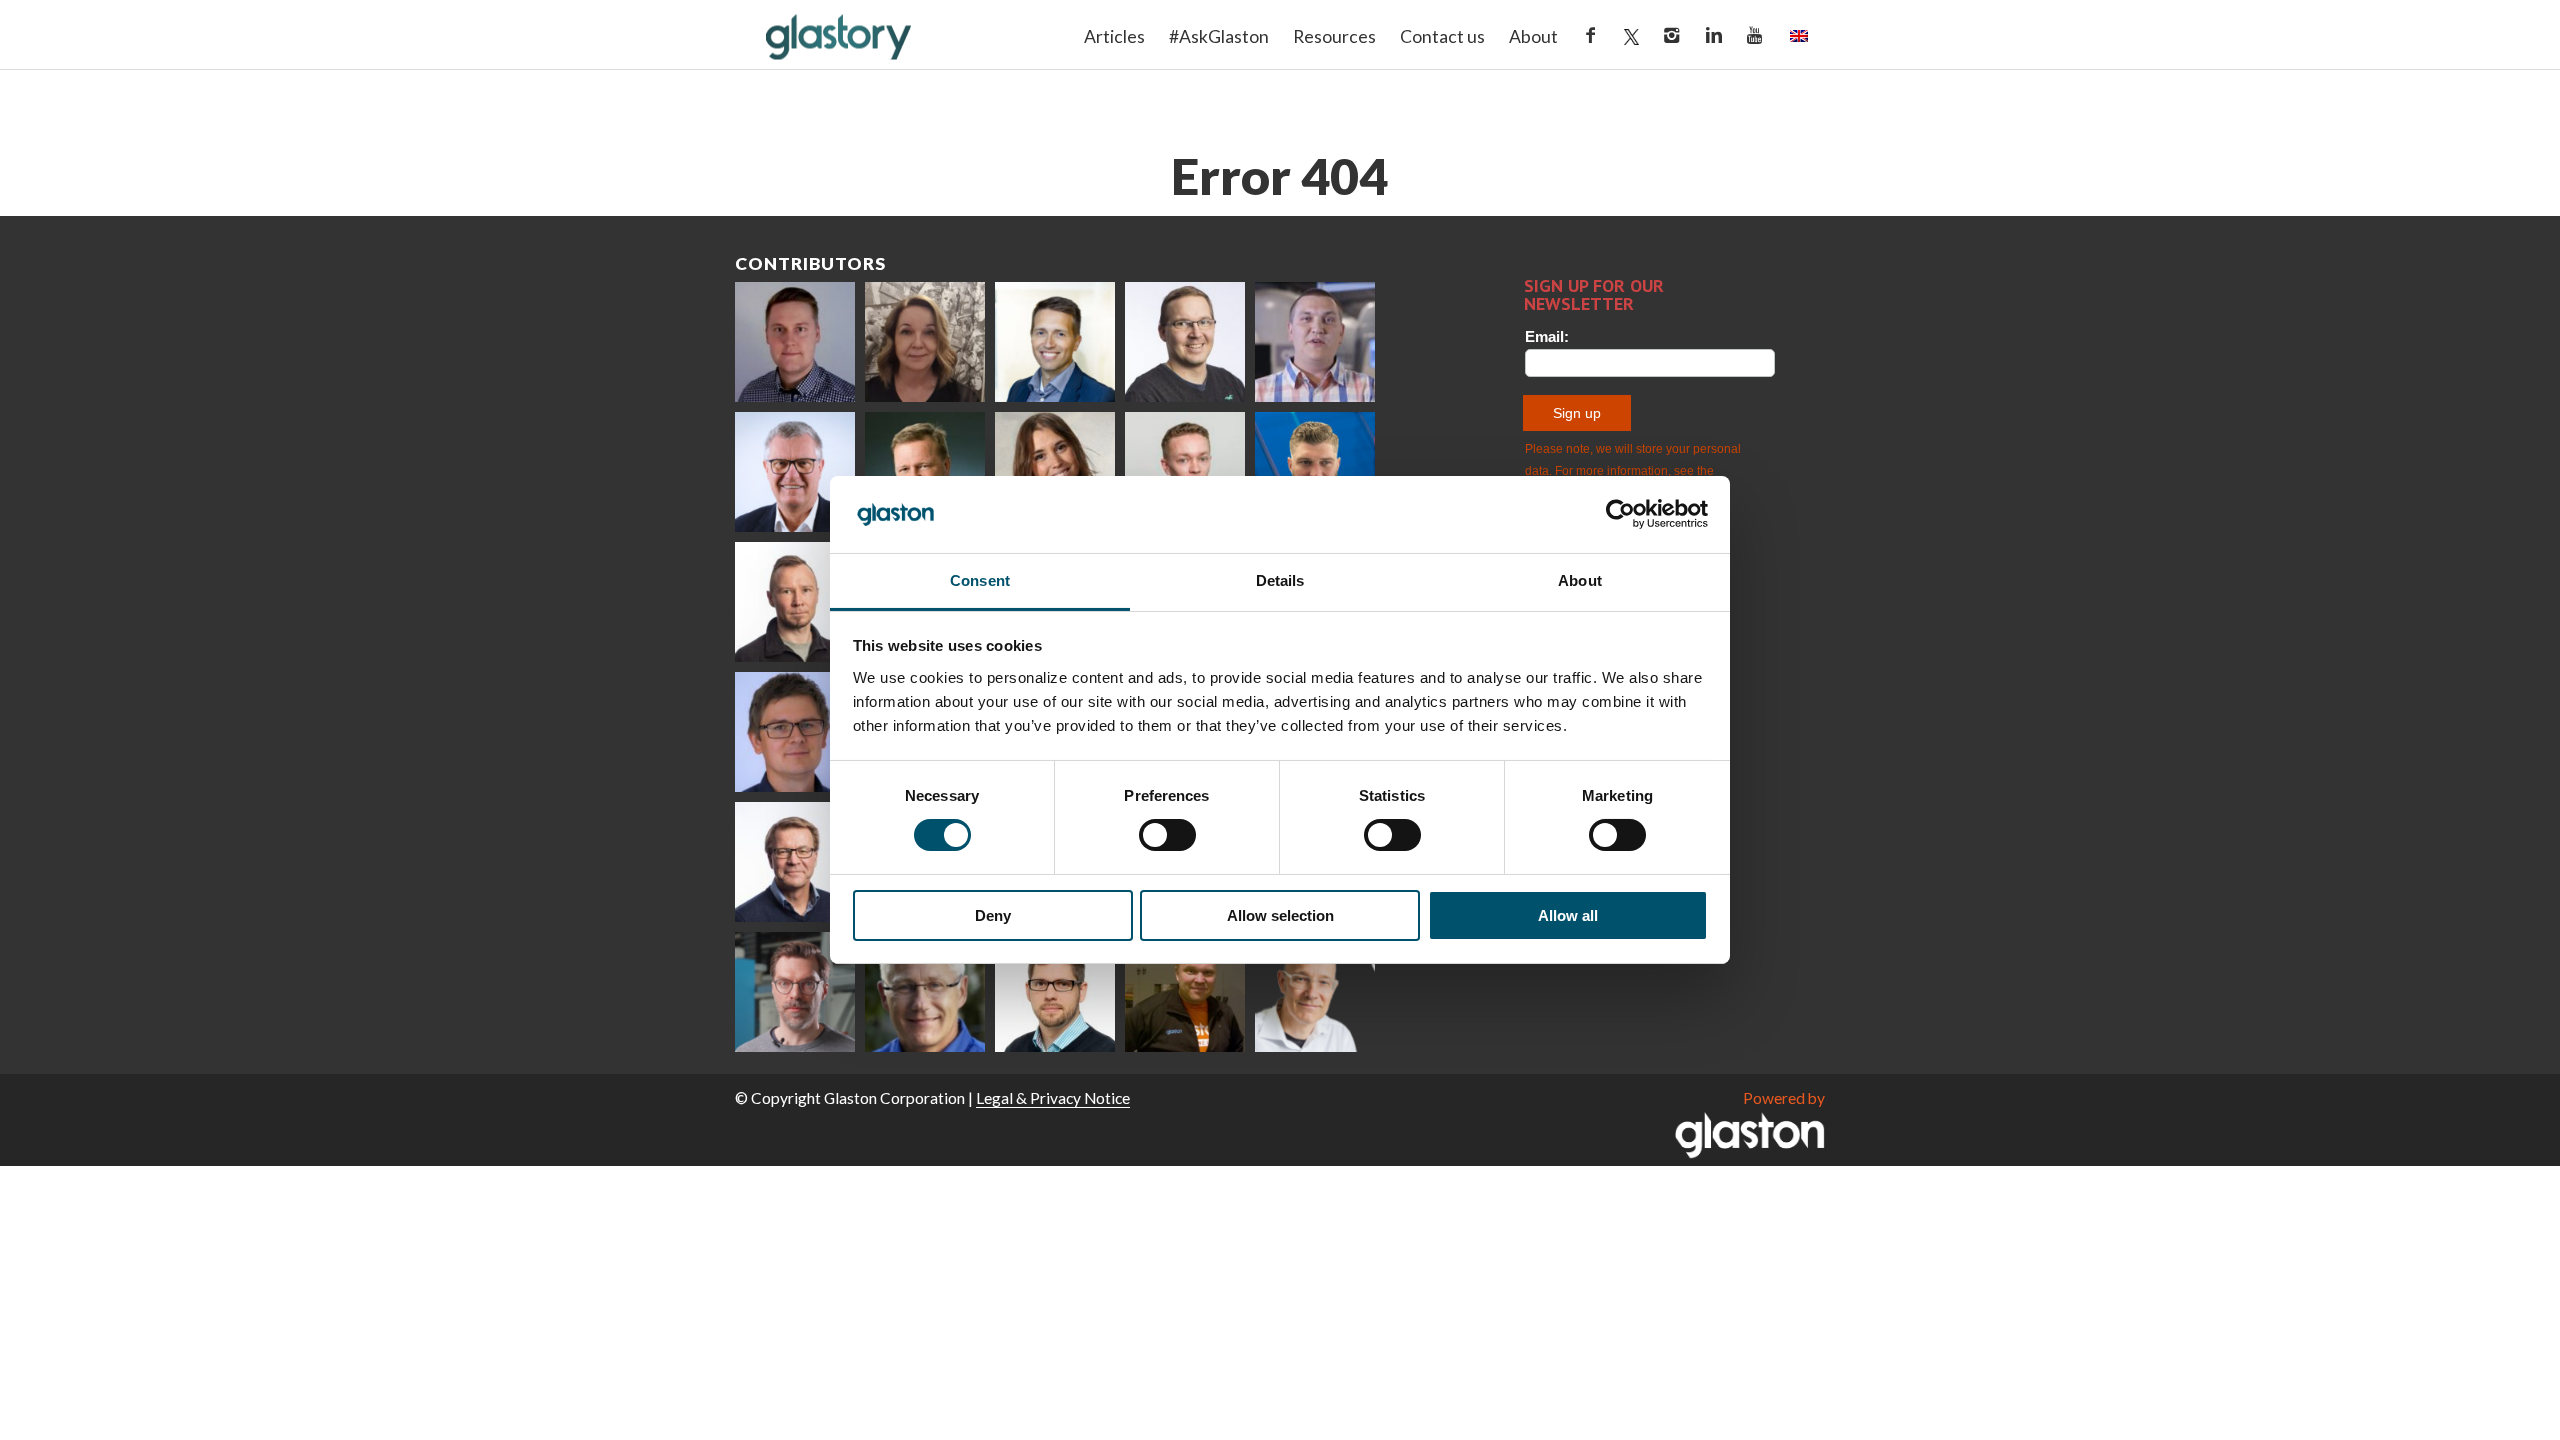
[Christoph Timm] (1315, 992)
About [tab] (1580, 580)
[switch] (1167, 835)
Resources (1334, 36)
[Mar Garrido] (1055, 472)
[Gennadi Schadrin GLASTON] (795, 732)
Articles (1114, 36)
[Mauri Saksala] (925, 472)
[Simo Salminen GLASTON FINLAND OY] (795, 862)
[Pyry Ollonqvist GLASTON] (1055, 992)
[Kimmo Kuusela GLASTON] (1315, 472)
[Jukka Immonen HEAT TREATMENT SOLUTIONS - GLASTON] (795, 602)
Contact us (1442, 36)
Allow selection (1280, 915)
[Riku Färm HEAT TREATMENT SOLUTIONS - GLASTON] (795, 342)
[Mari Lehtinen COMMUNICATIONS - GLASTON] (925, 342)
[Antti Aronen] (1185, 342)
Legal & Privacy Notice (1053, 1098)
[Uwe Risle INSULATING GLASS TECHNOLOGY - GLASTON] (795, 472)
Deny (993, 915)
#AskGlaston (1219, 36)
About (1533, 36)
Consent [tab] (980, 580)
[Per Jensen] (925, 992)
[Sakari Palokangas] (795, 992)
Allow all (1568, 915)
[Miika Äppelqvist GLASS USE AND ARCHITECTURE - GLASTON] (1055, 342)
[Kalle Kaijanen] (1185, 472)
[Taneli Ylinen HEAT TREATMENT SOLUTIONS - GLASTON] (1315, 342)
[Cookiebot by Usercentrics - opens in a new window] (1620, 514)
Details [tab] (1280, 580)
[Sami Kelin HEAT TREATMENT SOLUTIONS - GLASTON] (1185, 992)
